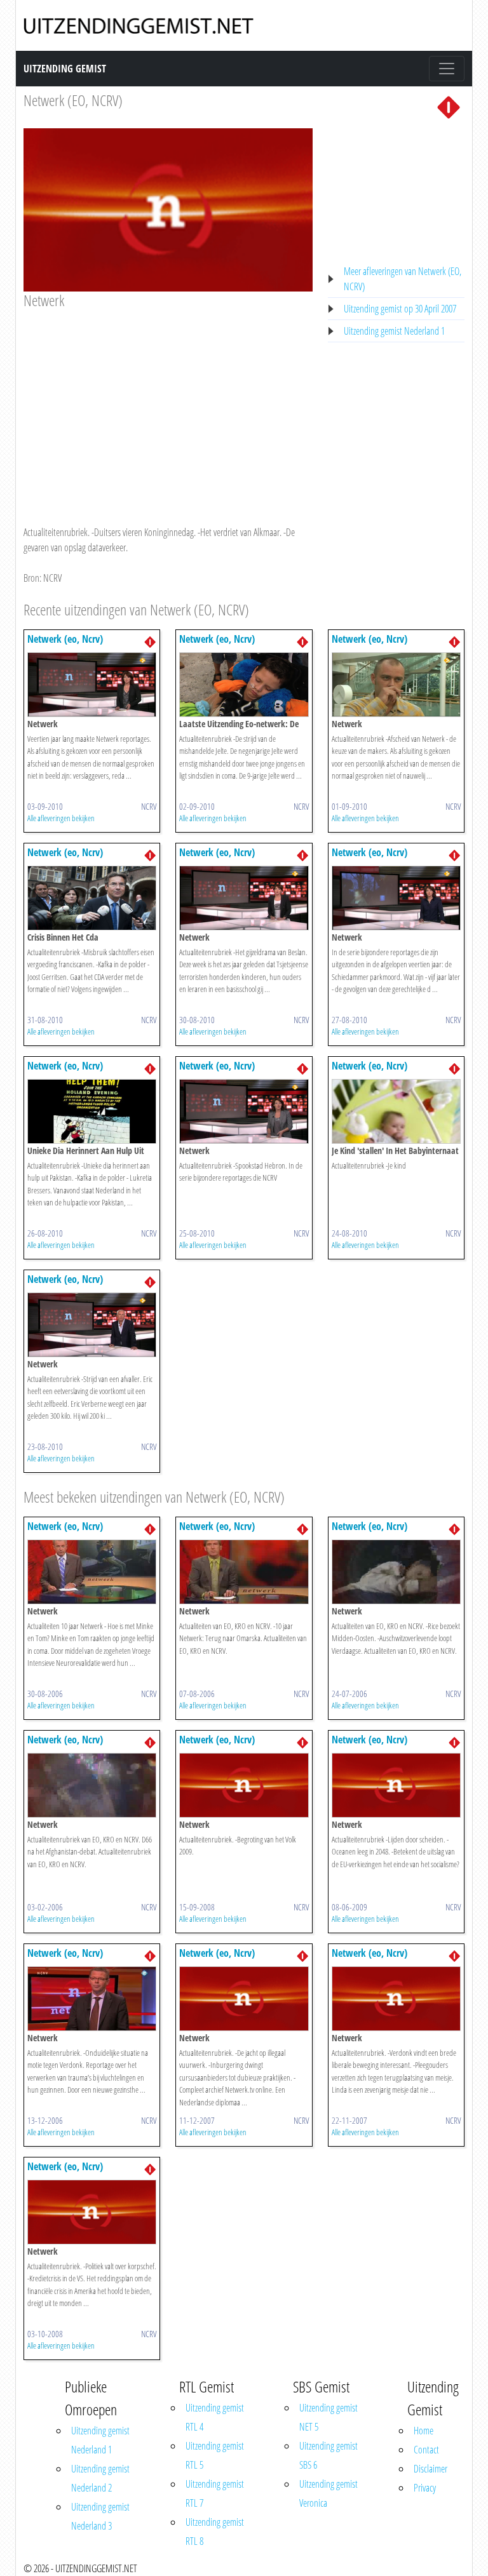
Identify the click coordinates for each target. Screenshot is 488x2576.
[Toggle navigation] (447, 69)
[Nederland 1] (449, 106)
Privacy (425, 2488)
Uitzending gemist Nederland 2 (100, 2478)
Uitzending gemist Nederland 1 (394, 331)
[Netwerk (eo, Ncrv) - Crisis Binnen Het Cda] (92, 897)
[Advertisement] (168, 405)
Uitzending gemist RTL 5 (215, 2455)
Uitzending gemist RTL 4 (215, 2417)
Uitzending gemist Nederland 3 (100, 2516)
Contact (426, 2450)
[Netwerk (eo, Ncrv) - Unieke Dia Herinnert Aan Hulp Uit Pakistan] (92, 1110)
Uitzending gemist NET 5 (329, 2417)
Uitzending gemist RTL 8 (215, 2532)
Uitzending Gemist (65, 69)
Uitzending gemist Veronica (329, 2493)
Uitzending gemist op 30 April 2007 (400, 309)
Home (424, 2431)
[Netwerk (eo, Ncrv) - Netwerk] (92, 683)
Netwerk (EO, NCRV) (73, 100)
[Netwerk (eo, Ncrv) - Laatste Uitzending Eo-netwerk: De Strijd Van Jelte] (244, 683)
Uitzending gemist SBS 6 (329, 2455)
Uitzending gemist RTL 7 (215, 2493)
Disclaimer (430, 2469)
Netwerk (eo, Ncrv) (65, 639)
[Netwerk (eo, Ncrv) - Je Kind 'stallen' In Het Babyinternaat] (396, 1110)
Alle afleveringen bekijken (61, 818)
